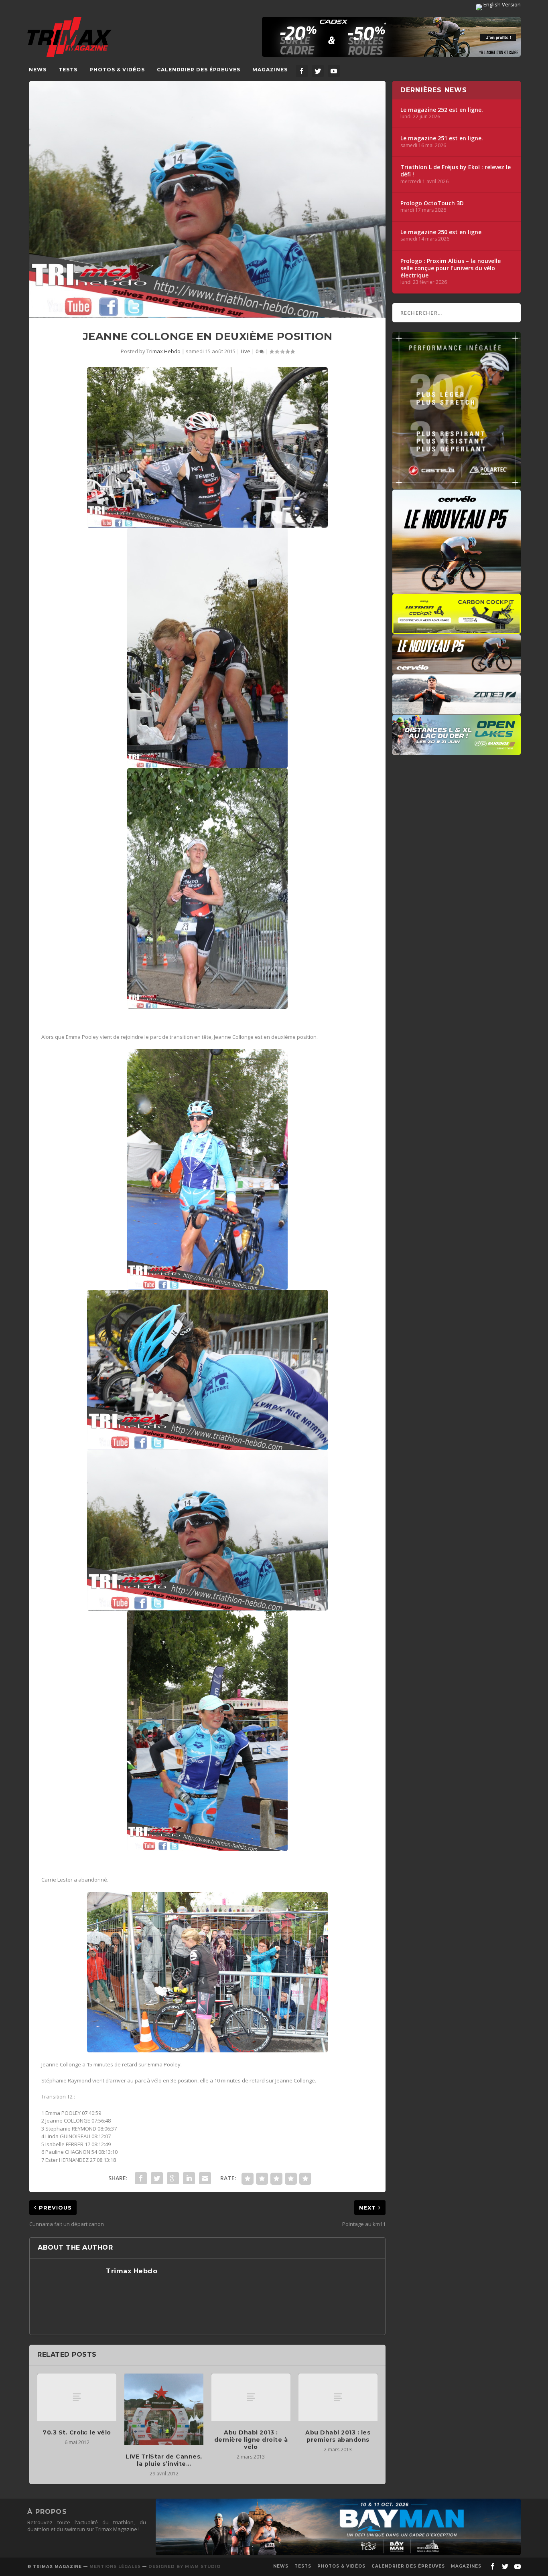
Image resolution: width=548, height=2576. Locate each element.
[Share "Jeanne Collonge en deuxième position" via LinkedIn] (189, 2178)
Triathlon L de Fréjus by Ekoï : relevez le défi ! (456, 171)
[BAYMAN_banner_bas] (338, 2553)
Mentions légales (115, 2567)
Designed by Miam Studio (185, 2567)
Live (246, 351)
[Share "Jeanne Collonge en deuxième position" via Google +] (173, 2178)
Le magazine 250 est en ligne (441, 232)
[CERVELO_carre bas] (457, 590)
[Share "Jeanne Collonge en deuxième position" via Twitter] (157, 2178)
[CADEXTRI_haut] (391, 37)
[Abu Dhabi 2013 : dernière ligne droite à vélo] (251, 2397)
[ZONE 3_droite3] (457, 710)
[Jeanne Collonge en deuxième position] (207, 199)
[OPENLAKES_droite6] (457, 751)
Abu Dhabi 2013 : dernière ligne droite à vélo (251, 2440)
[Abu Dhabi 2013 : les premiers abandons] (338, 2397)
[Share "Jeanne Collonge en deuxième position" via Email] (205, 2178)
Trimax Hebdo (163, 351)
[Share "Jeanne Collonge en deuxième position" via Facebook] (141, 2178)
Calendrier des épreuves (199, 70)
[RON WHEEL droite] (457, 630)
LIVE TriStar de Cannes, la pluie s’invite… (164, 2460)
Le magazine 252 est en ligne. (442, 110)
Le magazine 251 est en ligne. (442, 138)
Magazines (270, 70)
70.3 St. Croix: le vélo (77, 2432)
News (38, 70)
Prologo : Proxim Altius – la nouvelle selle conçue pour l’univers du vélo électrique (451, 268)
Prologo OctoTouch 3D (432, 203)
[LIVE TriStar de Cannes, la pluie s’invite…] (164, 2409)
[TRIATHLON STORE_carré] (457, 485)
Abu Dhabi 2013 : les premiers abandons (338, 2436)
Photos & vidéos (117, 70)
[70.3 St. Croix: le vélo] (77, 2397)
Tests (68, 70)
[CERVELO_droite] (457, 670)
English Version (501, 4)
